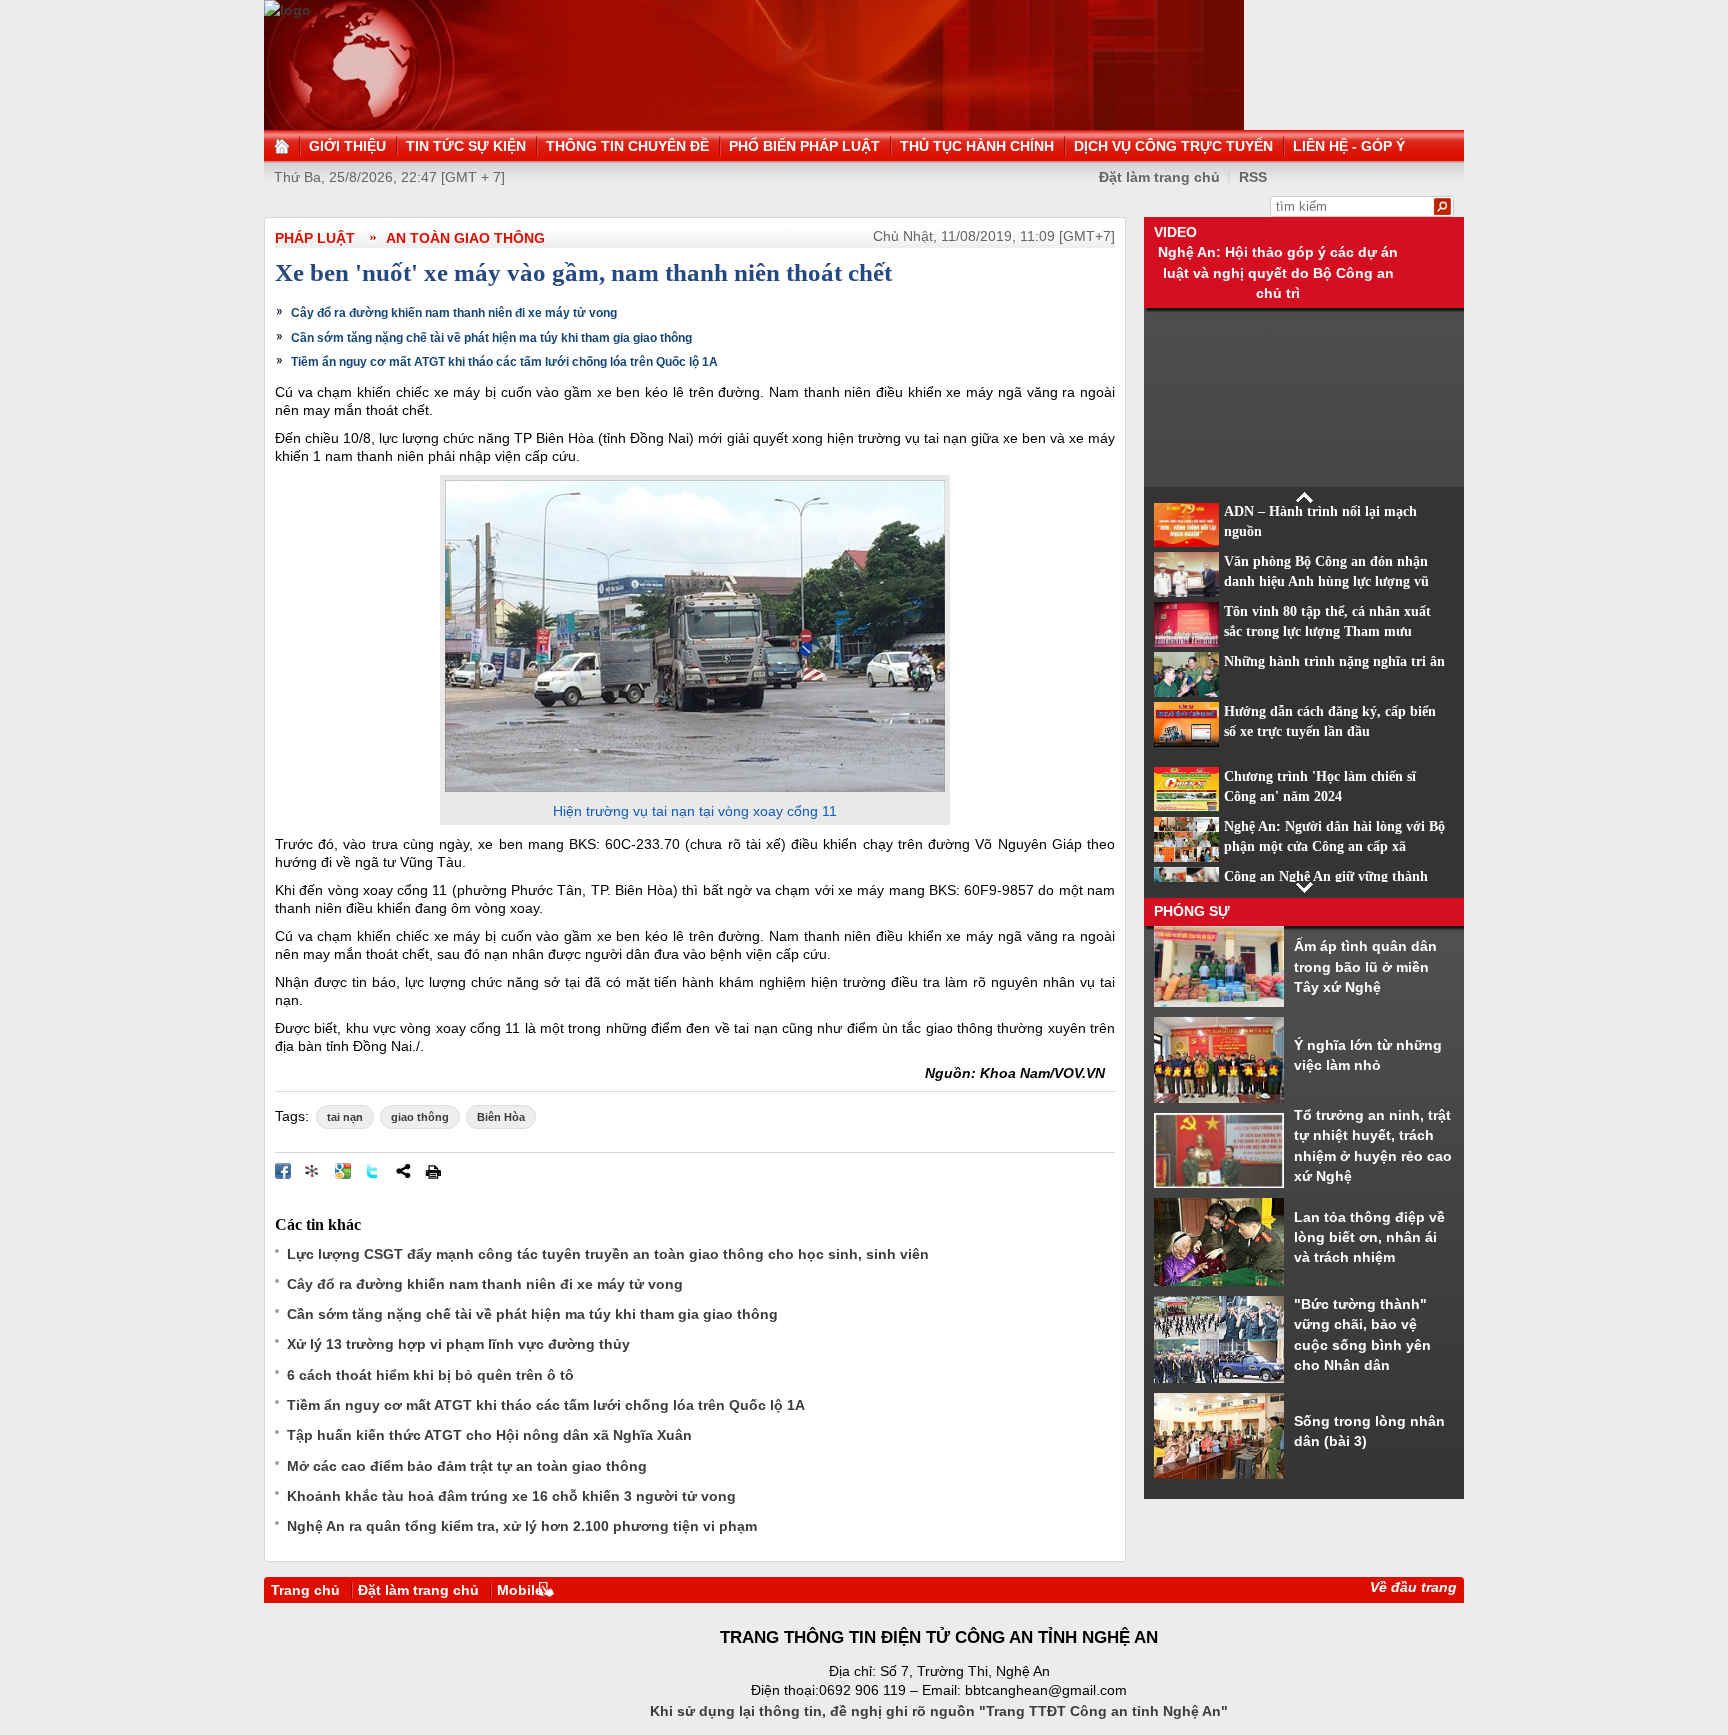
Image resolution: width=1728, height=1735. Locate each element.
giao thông (420, 1117)
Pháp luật (315, 238)
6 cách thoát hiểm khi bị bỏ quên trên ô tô (430, 1375)
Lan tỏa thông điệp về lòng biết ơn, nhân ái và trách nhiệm (1369, 1237)
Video (1175, 232)
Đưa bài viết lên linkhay (313, 1171)
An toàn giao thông (465, 238)
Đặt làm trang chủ (418, 1590)
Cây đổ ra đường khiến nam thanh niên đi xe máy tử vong (454, 313)
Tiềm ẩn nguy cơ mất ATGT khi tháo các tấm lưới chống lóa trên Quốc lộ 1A (504, 362)
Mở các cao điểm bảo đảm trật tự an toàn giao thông (467, 1466)
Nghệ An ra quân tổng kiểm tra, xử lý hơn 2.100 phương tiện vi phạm (522, 1526)
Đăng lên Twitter (373, 1171)
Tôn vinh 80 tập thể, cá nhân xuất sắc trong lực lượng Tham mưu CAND (1327, 632)
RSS (1253, 177)
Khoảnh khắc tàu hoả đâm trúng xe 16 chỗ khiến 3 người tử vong (511, 1496)
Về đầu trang (1413, 1587)
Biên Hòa (501, 1117)
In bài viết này (433, 1171)
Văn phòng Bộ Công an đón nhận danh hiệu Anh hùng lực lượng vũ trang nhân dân (1326, 582)
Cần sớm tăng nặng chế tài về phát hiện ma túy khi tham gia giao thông (491, 338)
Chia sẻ (403, 1171)
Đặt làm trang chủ (1159, 177)
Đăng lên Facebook (283, 1171)
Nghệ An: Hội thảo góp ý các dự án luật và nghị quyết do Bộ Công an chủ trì (1278, 272)
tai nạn (345, 1117)
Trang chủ (305, 1590)
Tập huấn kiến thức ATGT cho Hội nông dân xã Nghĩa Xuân (489, 1435)
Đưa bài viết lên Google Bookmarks (343, 1171)
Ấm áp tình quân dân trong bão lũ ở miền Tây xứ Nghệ (1365, 966)
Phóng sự (1192, 911)
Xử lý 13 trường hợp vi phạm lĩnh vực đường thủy (458, 1344)
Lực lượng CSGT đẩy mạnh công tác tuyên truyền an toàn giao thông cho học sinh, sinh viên (608, 1254)
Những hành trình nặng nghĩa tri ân (1334, 661)
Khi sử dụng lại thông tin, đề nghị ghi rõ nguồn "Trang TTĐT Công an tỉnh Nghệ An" (939, 1711)
